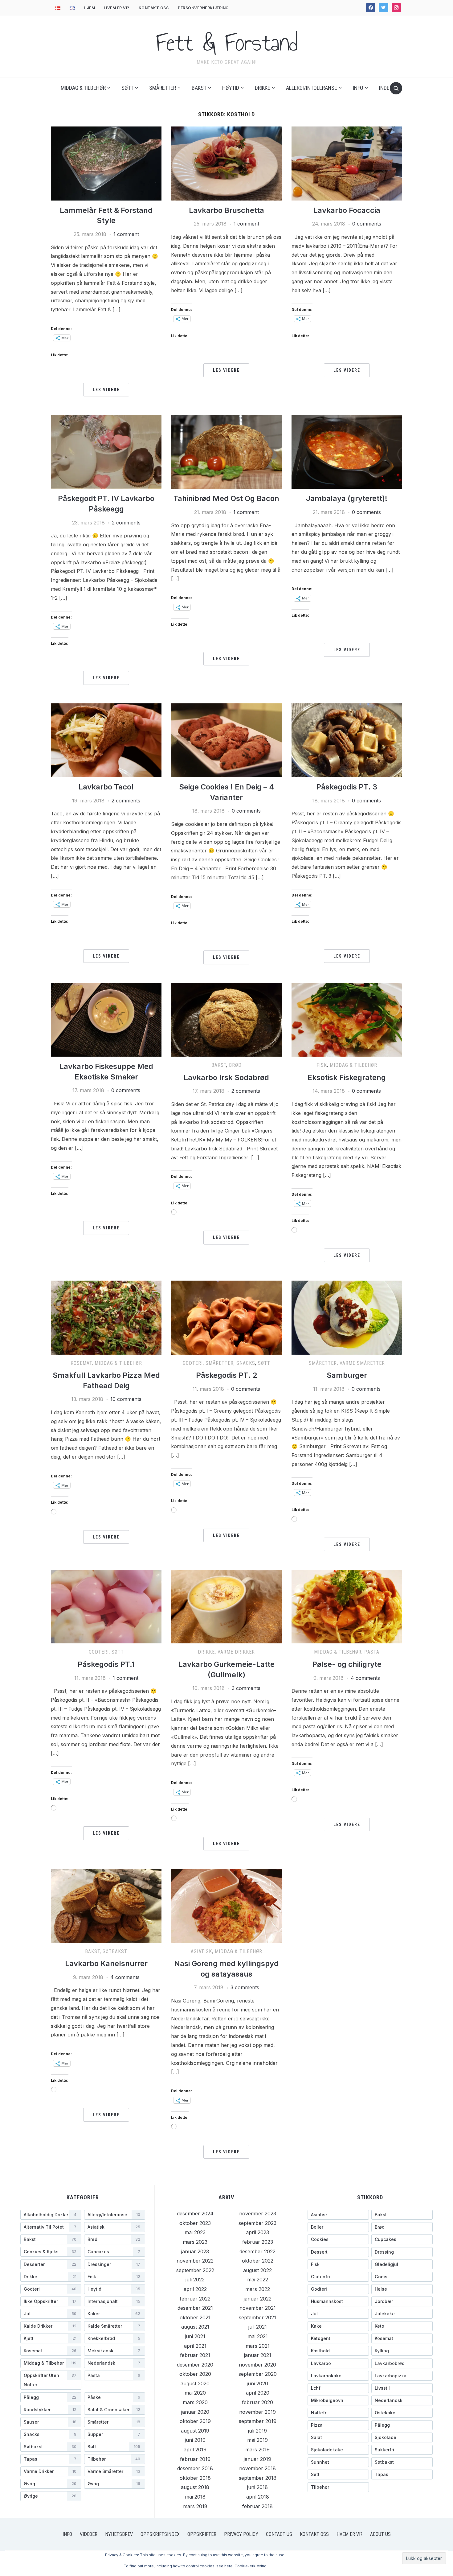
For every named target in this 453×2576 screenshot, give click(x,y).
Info (358, 88)
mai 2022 (258, 2280)
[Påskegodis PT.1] (106, 1606)
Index (386, 88)
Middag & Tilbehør (83, 88)
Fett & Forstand (227, 43)
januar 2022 (258, 2299)
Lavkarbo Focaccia (347, 210)
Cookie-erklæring (251, 2566)
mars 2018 (195, 2506)
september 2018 (258, 2478)
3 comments (246, 1688)
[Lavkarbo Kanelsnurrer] (106, 1905)
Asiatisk (201, 1951)
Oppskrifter (202, 2534)
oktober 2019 (195, 2421)
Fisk (322, 1065)
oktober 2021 (195, 2317)
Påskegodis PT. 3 (347, 787)
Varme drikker (236, 1652)
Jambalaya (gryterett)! (347, 498)
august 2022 (257, 2270)
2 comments (126, 523)
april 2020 (258, 2393)
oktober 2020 (195, 2374)
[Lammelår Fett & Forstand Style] (106, 163)
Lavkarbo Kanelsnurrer (106, 1963)
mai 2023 (195, 2232)
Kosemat (81, 1363)
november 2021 (258, 2308)
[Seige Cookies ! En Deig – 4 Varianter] (226, 740)
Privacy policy (241, 2534)
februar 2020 (257, 2402)
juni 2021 (195, 2336)
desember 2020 (195, 2365)
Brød (235, 1065)
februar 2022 (195, 2299)
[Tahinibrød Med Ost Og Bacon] (226, 451)
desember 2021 (195, 2308)
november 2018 (257, 2468)
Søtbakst (115, 1951)
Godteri (193, 1363)
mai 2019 (257, 2440)
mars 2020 (195, 2402)
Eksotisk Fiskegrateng (347, 1077)
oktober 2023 (195, 2223)
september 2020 (258, 2374)
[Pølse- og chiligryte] (347, 1606)
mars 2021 (258, 2346)
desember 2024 (195, 2214)
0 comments (367, 224)
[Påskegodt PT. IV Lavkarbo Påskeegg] (106, 451)
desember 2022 (257, 2251)
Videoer (89, 2534)
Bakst (199, 88)
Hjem (89, 8)
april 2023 (257, 2232)
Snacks (246, 1363)
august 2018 (195, 2487)
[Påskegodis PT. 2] (226, 1317)
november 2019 (257, 2412)
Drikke (263, 88)
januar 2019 (257, 2459)
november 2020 (257, 2365)
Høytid (231, 88)
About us (380, 2534)
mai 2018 (195, 2497)
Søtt (127, 88)
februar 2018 (257, 2506)
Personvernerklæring (203, 8)
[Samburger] (347, 1317)
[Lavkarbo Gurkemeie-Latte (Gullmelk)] (226, 1606)
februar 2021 (195, 2355)
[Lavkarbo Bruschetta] (226, 163)
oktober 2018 (195, 2478)
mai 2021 (258, 2336)
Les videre (106, 390)
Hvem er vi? (117, 8)
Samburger (347, 1375)
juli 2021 (258, 2327)
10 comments (126, 1399)
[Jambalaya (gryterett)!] (347, 451)
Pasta (372, 1652)
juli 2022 (195, 2280)
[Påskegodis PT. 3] (347, 740)
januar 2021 (258, 2355)
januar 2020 (195, 2412)
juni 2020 (257, 2383)
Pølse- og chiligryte (347, 1664)
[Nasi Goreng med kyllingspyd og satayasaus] (226, 1905)
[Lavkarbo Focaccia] (347, 163)
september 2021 (257, 2317)
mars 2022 (258, 2289)
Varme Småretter (362, 1363)
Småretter (163, 88)
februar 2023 (258, 2242)
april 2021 (195, 2346)
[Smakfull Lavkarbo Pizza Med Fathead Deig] (106, 1317)
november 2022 (195, 2261)
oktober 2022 (258, 2261)
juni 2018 (257, 2487)
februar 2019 (195, 2459)
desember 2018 (195, 2468)
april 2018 (258, 2497)
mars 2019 (257, 2450)
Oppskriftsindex (160, 2534)
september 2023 (257, 2223)
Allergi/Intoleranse (312, 88)
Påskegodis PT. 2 (226, 1375)
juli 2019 (257, 2431)
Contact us (279, 2534)
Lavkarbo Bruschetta (226, 210)
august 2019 (195, 2431)
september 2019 (258, 2421)
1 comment (126, 234)
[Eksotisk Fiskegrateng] (347, 1019)
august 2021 (195, 2327)
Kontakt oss (154, 8)
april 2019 (195, 2450)
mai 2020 (195, 2393)
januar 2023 (195, 2251)
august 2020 (195, 2383)
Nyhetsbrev (119, 2534)
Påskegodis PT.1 (106, 1664)
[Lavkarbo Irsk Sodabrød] (226, 1019)
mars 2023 (195, 2242)
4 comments (365, 1678)
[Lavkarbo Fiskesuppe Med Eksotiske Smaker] (106, 1019)
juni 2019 (195, 2440)
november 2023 (258, 2214)
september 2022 (195, 2270)
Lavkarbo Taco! (106, 787)
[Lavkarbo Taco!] (106, 740)
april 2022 (195, 2289)
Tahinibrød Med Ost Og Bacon (226, 498)
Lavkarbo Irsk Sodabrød (226, 1077)
